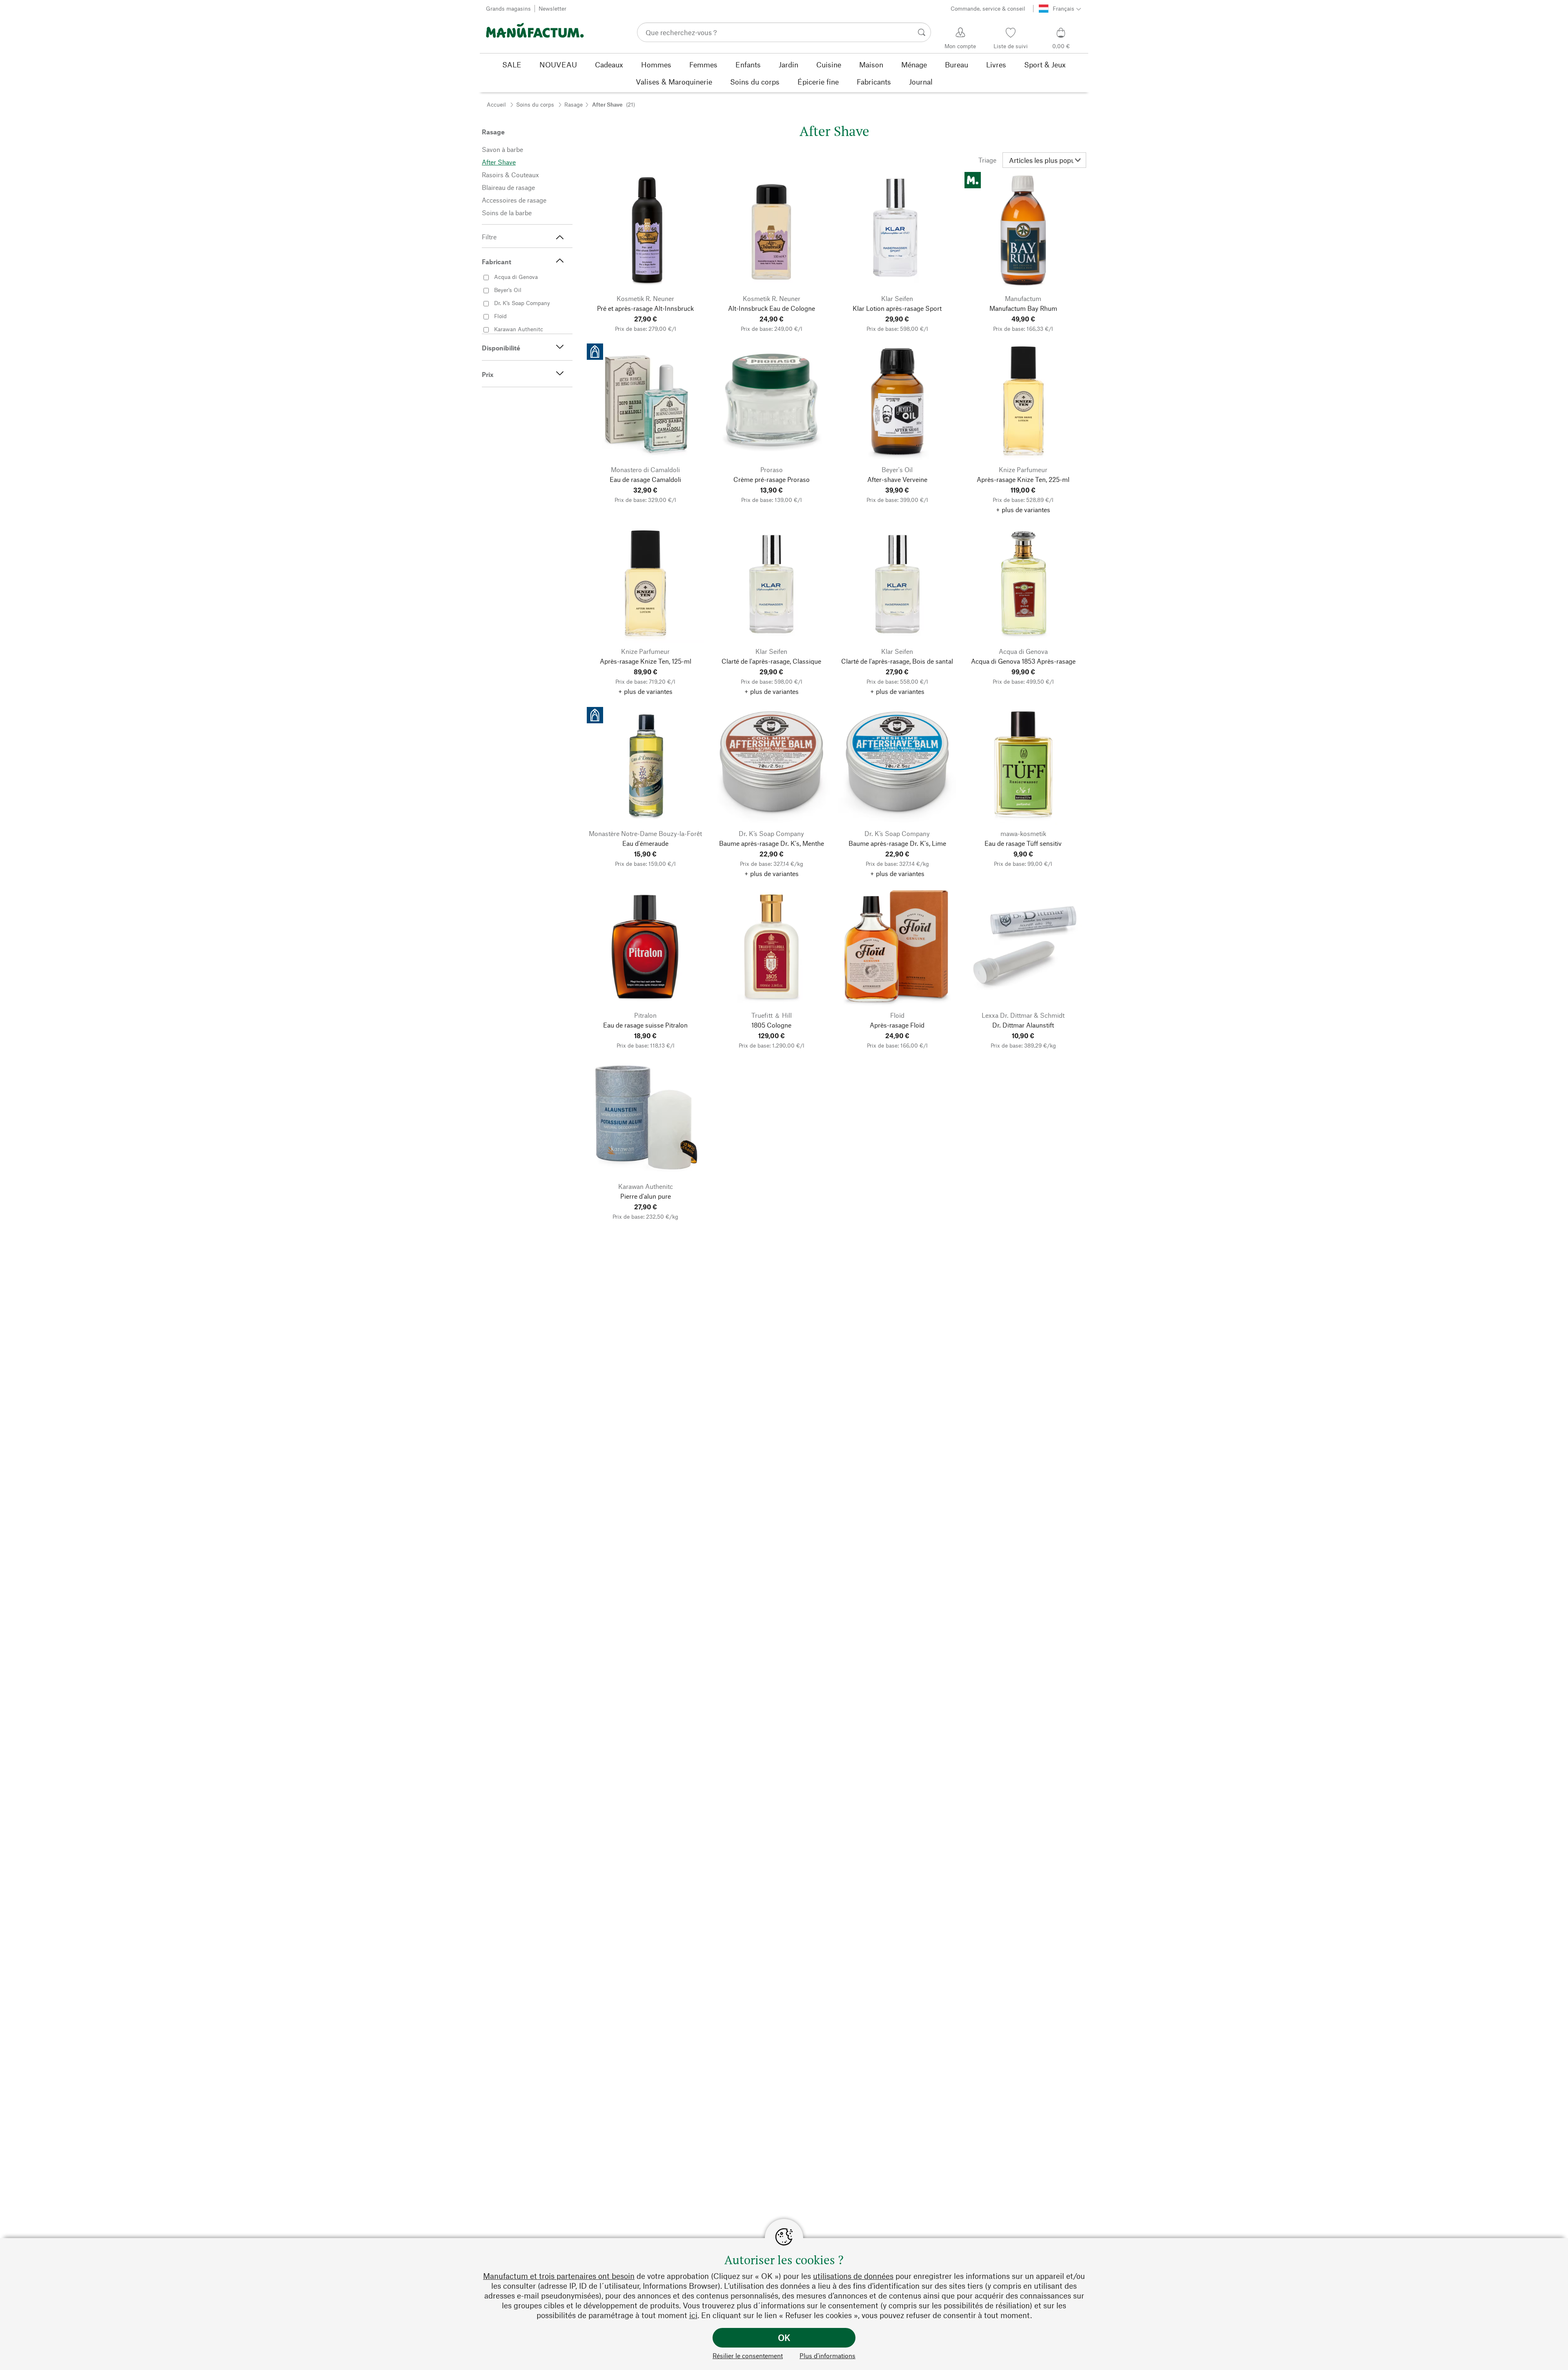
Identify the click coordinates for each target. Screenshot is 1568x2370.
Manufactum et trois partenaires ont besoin (559, 2276)
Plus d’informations (827, 2356)
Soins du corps (535, 104)
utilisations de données (853, 2276)
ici (693, 2315)
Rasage (574, 104)
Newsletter (552, 8)
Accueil (496, 104)
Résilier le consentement (748, 2356)
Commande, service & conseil (988, 8)
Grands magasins (508, 8)
